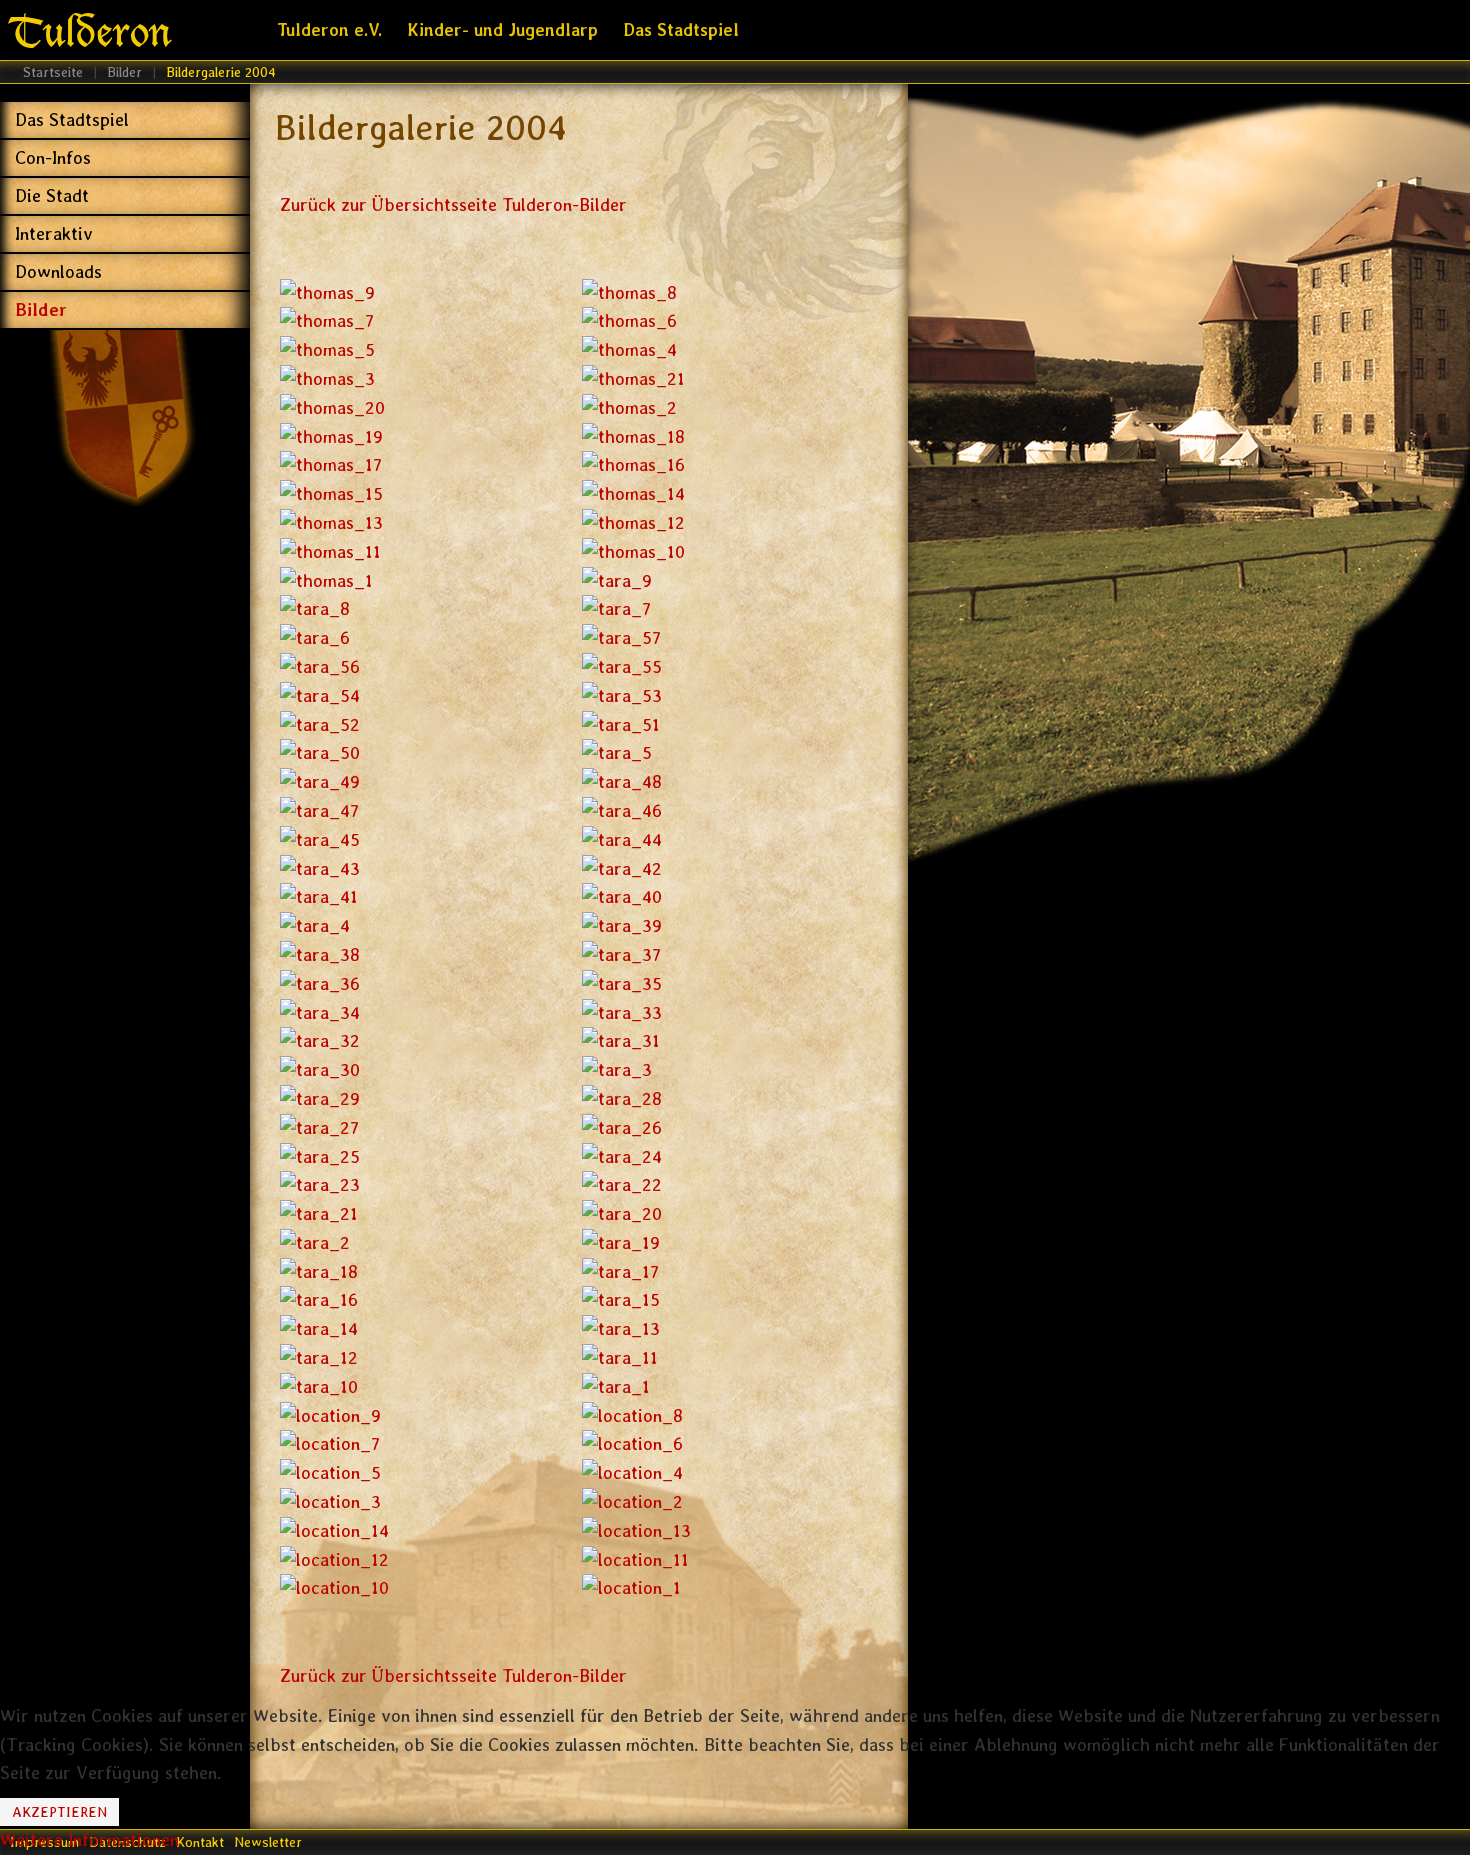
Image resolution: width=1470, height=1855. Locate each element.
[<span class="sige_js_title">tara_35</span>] (622, 982)
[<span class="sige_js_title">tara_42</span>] (622, 866)
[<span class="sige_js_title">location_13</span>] (636, 1529)
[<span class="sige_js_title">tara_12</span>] (319, 1356)
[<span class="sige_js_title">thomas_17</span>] (331, 463)
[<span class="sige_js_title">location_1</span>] (631, 1586)
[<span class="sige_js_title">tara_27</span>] (319, 1126)
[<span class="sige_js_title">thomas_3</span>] (327, 377)
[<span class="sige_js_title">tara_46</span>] (622, 809)
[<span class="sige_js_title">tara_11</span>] (620, 1356)
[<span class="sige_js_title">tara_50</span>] (320, 751)
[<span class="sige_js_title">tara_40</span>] (622, 895)
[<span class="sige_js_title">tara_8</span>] (315, 607)
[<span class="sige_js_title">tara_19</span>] (621, 1241)
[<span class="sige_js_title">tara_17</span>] (620, 1270)
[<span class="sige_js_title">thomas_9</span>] (327, 291)
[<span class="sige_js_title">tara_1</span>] (616, 1385)
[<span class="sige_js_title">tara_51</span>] (621, 722)
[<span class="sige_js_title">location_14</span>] (334, 1529)
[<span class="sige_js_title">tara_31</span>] (621, 1039)
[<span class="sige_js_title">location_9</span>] (330, 1414)
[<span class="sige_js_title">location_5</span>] (330, 1471)
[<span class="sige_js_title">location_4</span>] (632, 1471)
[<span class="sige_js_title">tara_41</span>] (319, 895)
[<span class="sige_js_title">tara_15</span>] (621, 1298)
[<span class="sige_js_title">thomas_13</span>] (331, 521)
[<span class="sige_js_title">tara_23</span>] (320, 1183)
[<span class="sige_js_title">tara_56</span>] (320, 665)
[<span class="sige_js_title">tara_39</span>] (622, 924)
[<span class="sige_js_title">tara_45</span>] (320, 838)
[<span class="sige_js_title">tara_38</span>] (320, 953)
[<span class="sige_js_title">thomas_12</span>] (633, 521)
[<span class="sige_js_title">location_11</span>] (635, 1558)
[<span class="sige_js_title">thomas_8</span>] (629, 291)
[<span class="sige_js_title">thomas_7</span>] (327, 319)
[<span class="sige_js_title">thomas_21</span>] (633, 377)
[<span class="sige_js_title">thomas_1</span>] (326, 578)
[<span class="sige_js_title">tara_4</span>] (315, 924)
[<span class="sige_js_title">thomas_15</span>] (331, 492)
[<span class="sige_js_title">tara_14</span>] (319, 1327)
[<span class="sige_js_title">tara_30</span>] (320, 1068)
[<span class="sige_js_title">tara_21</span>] (319, 1212)
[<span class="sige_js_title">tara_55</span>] (622, 665)
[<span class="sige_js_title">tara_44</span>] (622, 838)
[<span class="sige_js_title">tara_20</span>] (622, 1212)
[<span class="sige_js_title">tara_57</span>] (621, 636)
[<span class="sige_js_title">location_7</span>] (330, 1442)
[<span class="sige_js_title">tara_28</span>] (622, 1097)
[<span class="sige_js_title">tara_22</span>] (622, 1183)
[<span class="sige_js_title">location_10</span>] (334, 1586)
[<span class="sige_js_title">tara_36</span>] (320, 982)
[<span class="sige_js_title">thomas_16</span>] (633, 463)
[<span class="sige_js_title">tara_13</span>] (621, 1327)
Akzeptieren (59, 1812)
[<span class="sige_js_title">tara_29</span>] (320, 1097)
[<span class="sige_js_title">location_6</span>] (632, 1442)
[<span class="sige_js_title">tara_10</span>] (319, 1385)
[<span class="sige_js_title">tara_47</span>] (319, 809)
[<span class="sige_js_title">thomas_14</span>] (633, 492)
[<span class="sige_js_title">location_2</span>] (632, 1500)
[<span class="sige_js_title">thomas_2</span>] (629, 406)
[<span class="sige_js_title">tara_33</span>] (622, 1010)
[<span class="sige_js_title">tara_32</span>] (320, 1039)
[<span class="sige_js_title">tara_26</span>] (622, 1126)
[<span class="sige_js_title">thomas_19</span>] (331, 434)
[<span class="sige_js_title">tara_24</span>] (622, 1154)
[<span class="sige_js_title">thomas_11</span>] (330, 550)
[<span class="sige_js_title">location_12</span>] (334, 1558)
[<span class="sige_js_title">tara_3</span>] (617, 1068)
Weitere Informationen (89, 1839)
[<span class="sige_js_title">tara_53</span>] (622, 694)
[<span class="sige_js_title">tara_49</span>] (320, 780)
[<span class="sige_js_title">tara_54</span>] (320, 694)
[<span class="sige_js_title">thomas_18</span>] (633, 434)
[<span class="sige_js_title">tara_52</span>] (320, 722)
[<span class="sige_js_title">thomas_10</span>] (633, 550)
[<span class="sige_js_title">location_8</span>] (632, 1414)
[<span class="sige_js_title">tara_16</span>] (319, 1298)
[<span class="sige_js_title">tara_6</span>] (315, 636)
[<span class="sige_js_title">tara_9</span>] (617, 578)
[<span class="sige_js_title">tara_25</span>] (320, 1154)
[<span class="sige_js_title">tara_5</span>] (617, 751)
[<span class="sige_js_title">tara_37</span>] (621, 953)
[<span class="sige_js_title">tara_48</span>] (622, 780)
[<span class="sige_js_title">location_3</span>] (330, 1500)
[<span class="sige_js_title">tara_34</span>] (320, 1010)
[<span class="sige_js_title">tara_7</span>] (616, 607)
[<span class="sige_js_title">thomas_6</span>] (629, 319)
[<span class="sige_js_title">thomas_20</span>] (332, 406)
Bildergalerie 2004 (421, 127)
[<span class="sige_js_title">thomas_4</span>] (629, 348)
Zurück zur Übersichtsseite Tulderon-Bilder (453, 204)
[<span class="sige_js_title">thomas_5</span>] (327, 348)
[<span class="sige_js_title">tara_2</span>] (315, 1241)
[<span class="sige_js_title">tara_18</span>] (319, 1270)
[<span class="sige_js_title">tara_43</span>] (320, 866)
